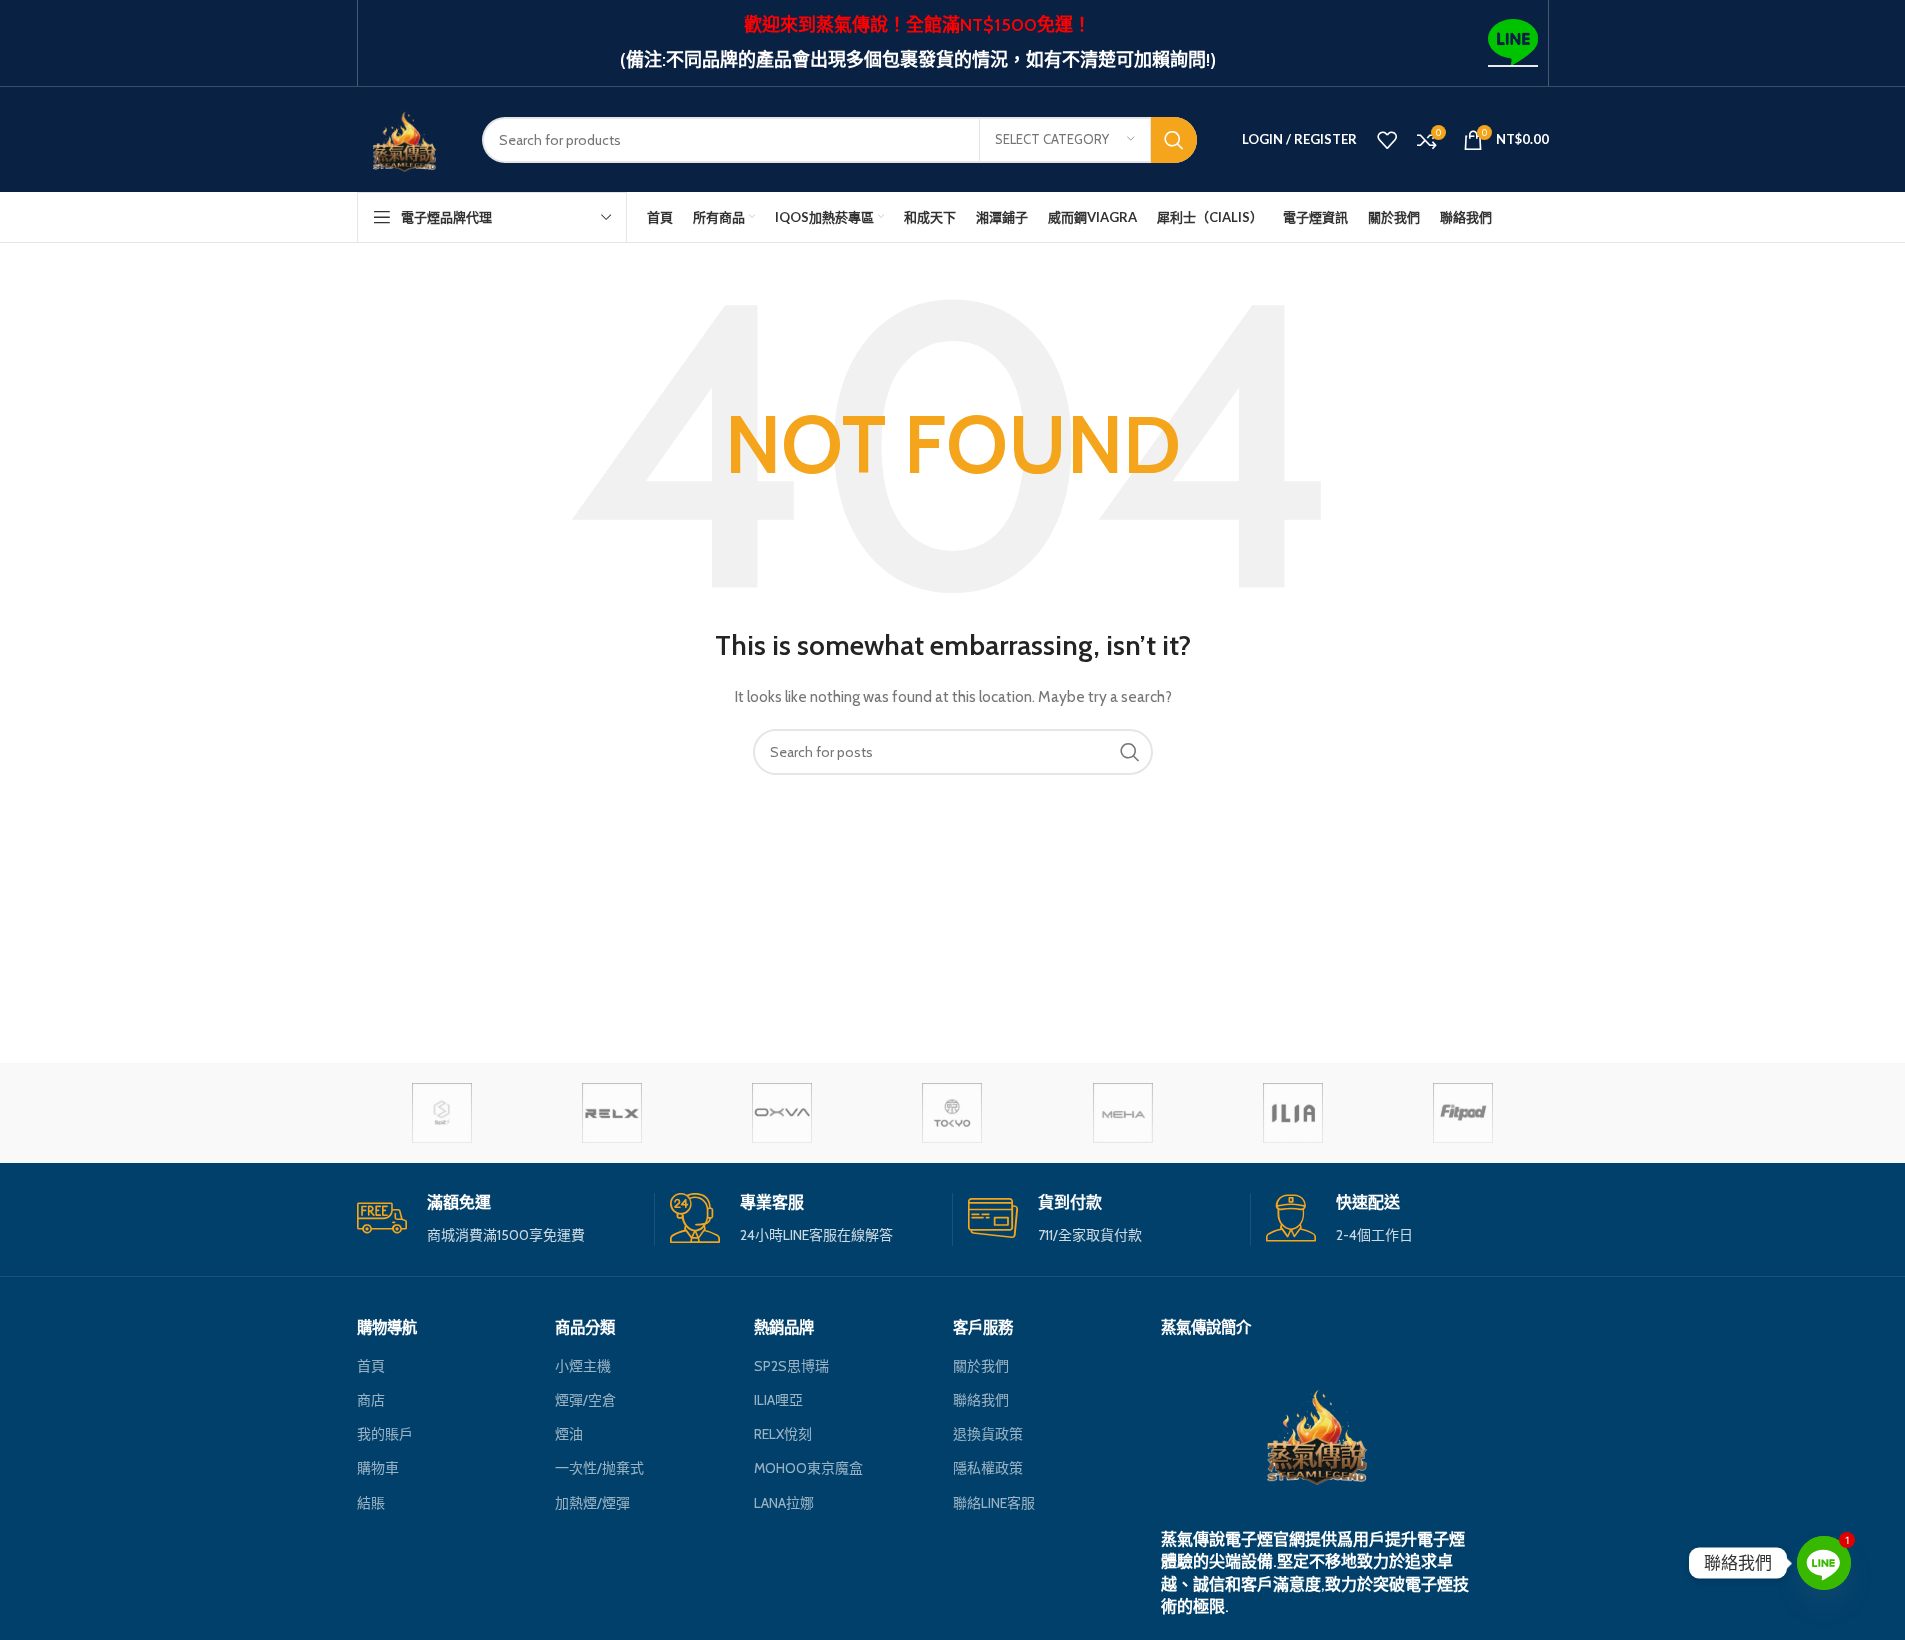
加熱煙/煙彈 (592, 1503)
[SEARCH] (1174, 140)
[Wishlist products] (1387, 140)
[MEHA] (1123, 1113)
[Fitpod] (1463, 1113)
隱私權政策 (988, 1468)
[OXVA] (782, 1113)
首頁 (371, 1366)
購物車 (378, 1468)
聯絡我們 (981, 1400)
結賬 (371, 1503)
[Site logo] (404, 138)
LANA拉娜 (784, 1503)
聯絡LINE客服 (994, 1503)
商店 (371, 1400)
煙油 (569, 1434)
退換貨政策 (988, 1434)
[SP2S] (442, 1113)
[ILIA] (1293, 1113)
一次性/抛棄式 (599, 1468)
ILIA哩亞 (778, 1400)
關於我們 (981, 1366)
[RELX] (612, 1113)
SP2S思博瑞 (791, 1366)
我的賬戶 (385, 1434)
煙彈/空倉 (585, 1400)
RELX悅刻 (783, 1434)
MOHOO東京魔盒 (808, 1468)
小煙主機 (583, 1366)
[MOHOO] (952, 1113)
